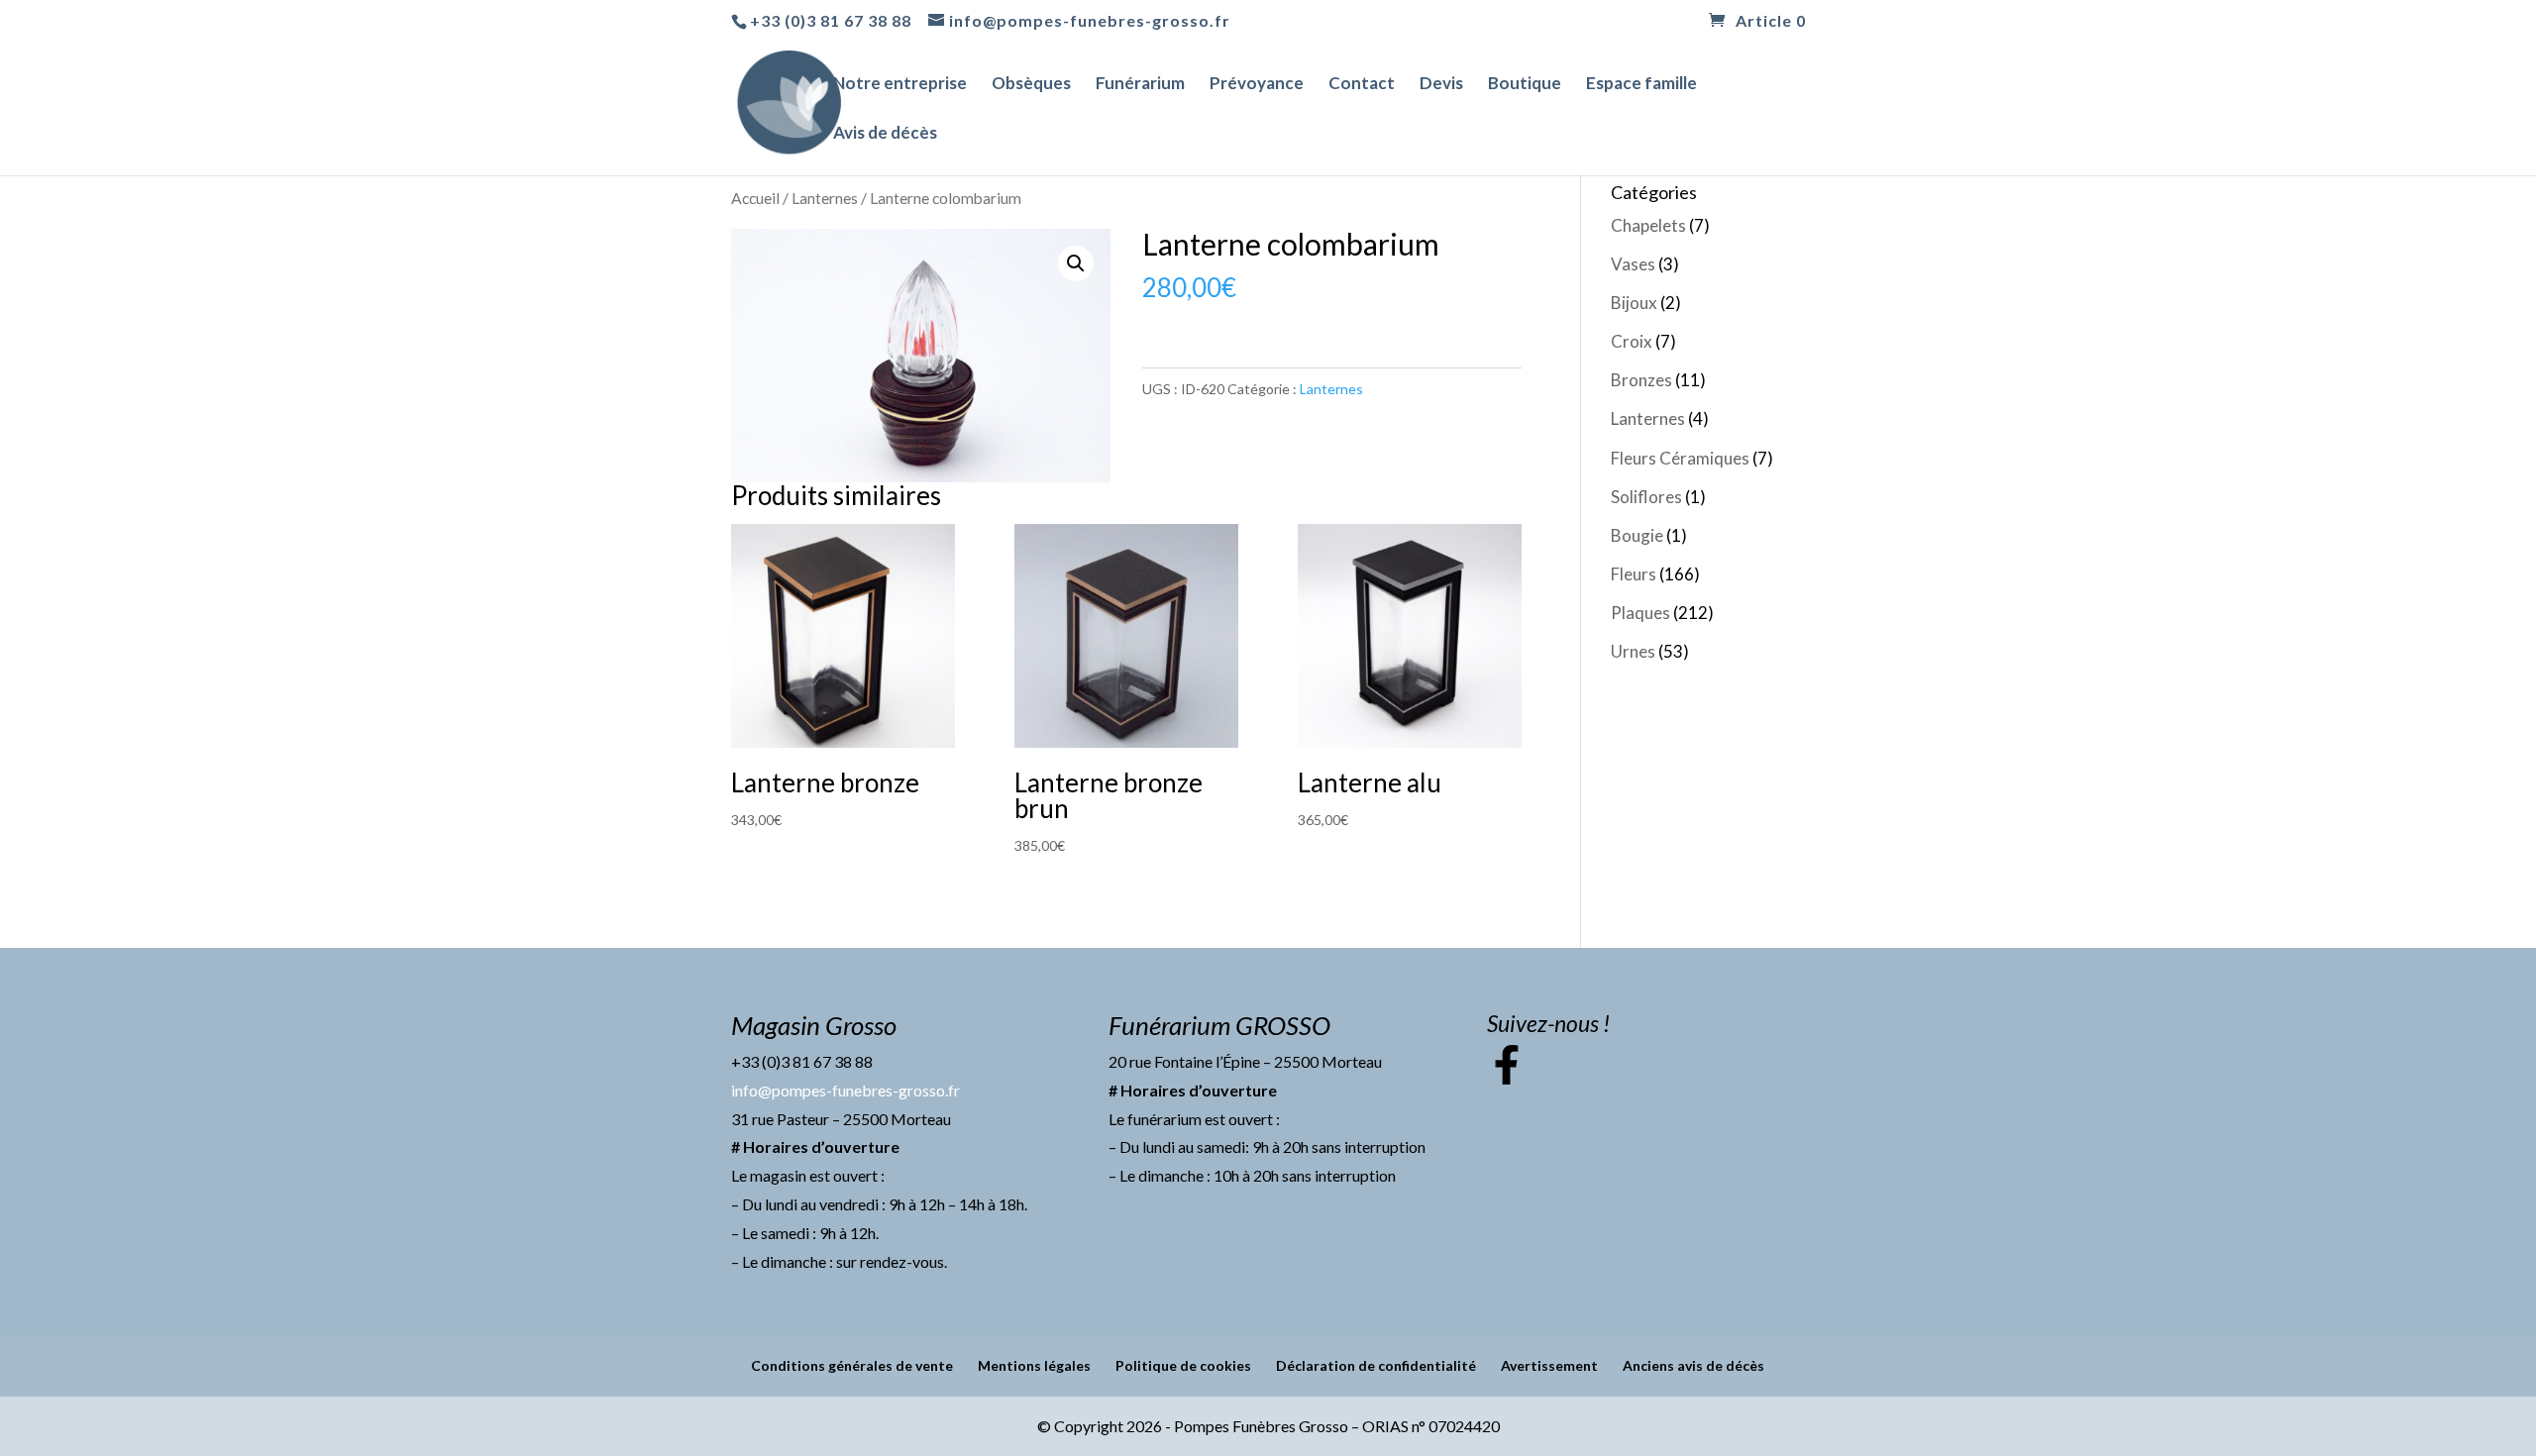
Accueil (755, 198)
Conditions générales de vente (852, 1365)
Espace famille (1641, 85)
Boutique (1525, 85)
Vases (1633, 264)
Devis (1441, 85)
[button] (1076, 263)
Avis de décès (885, 134)
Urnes (1633, 651)
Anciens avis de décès (1693, 1365)
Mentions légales (1034, 1365)
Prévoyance (1257, 85)
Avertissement (1549, 1365)
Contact (1362, 85)
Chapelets (1648, 225)
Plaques (1640, 613)
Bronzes (1641, 380)
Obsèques (1031, 85)
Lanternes (825, 198)
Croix (1632, 341)
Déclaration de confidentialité (1376, 1365)
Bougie (1637, 535)
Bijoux (1634, 303)
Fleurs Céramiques (1680, 458)
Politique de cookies (1183, 1365)
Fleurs (1634, 574)
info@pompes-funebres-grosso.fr (845, 1090)
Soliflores (1646, 497)
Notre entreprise (900, 85)
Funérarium (1140, 85)
